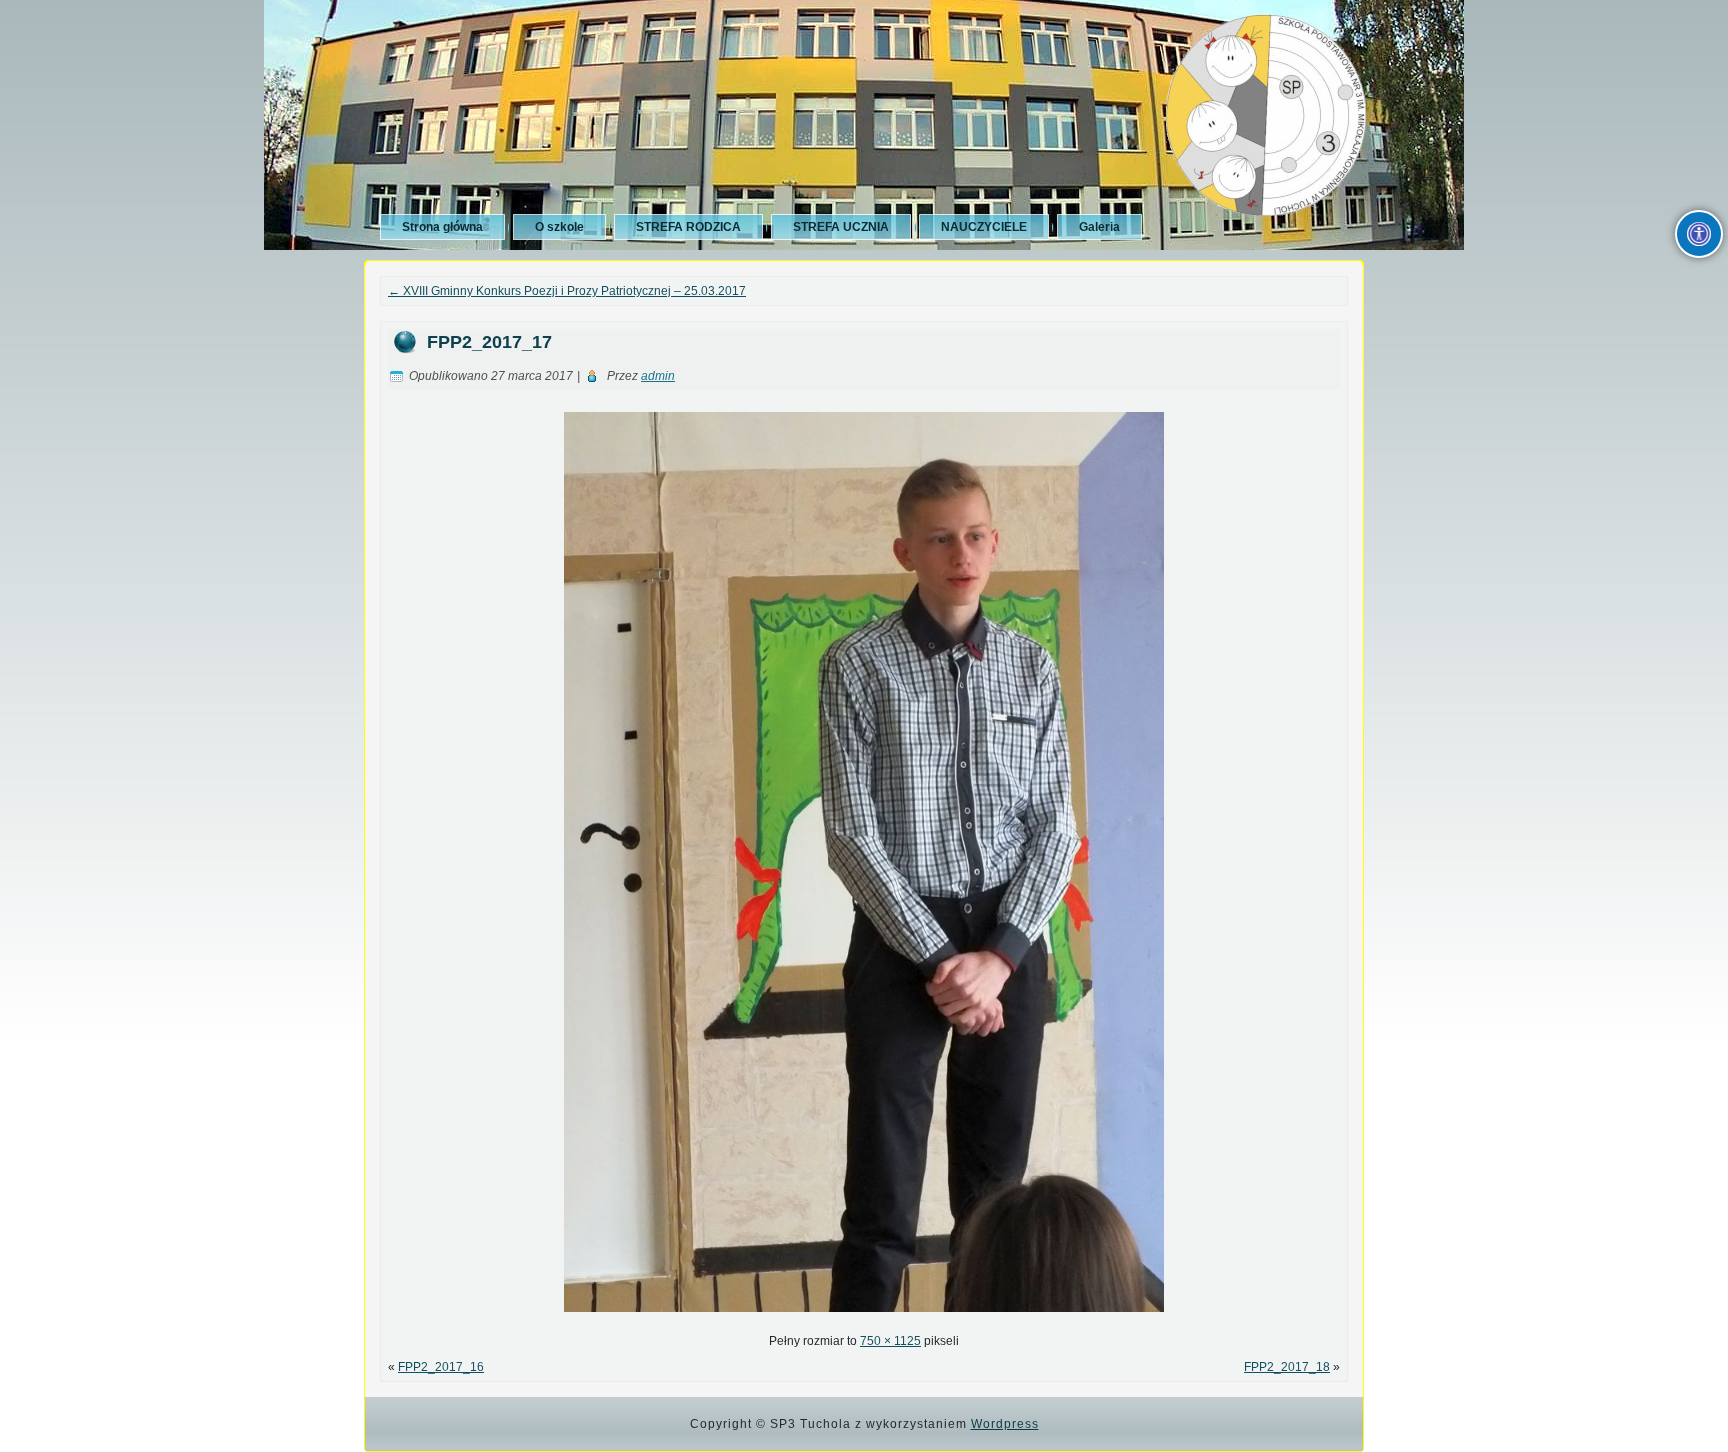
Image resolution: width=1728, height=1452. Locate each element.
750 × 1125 (890, 1341)
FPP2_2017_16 (441, 1367)
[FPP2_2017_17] (864, 1318)
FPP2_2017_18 (1287, 1367)
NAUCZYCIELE (984, 227)
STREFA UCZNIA (841, 227)
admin (658, 376)
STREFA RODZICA (688, 227)
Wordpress (1005, 1424)
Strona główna (442, 227)
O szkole (559, 227)
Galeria (1099, 227)
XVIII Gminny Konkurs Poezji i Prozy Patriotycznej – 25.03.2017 (567, 291)
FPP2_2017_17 (489, 342)
